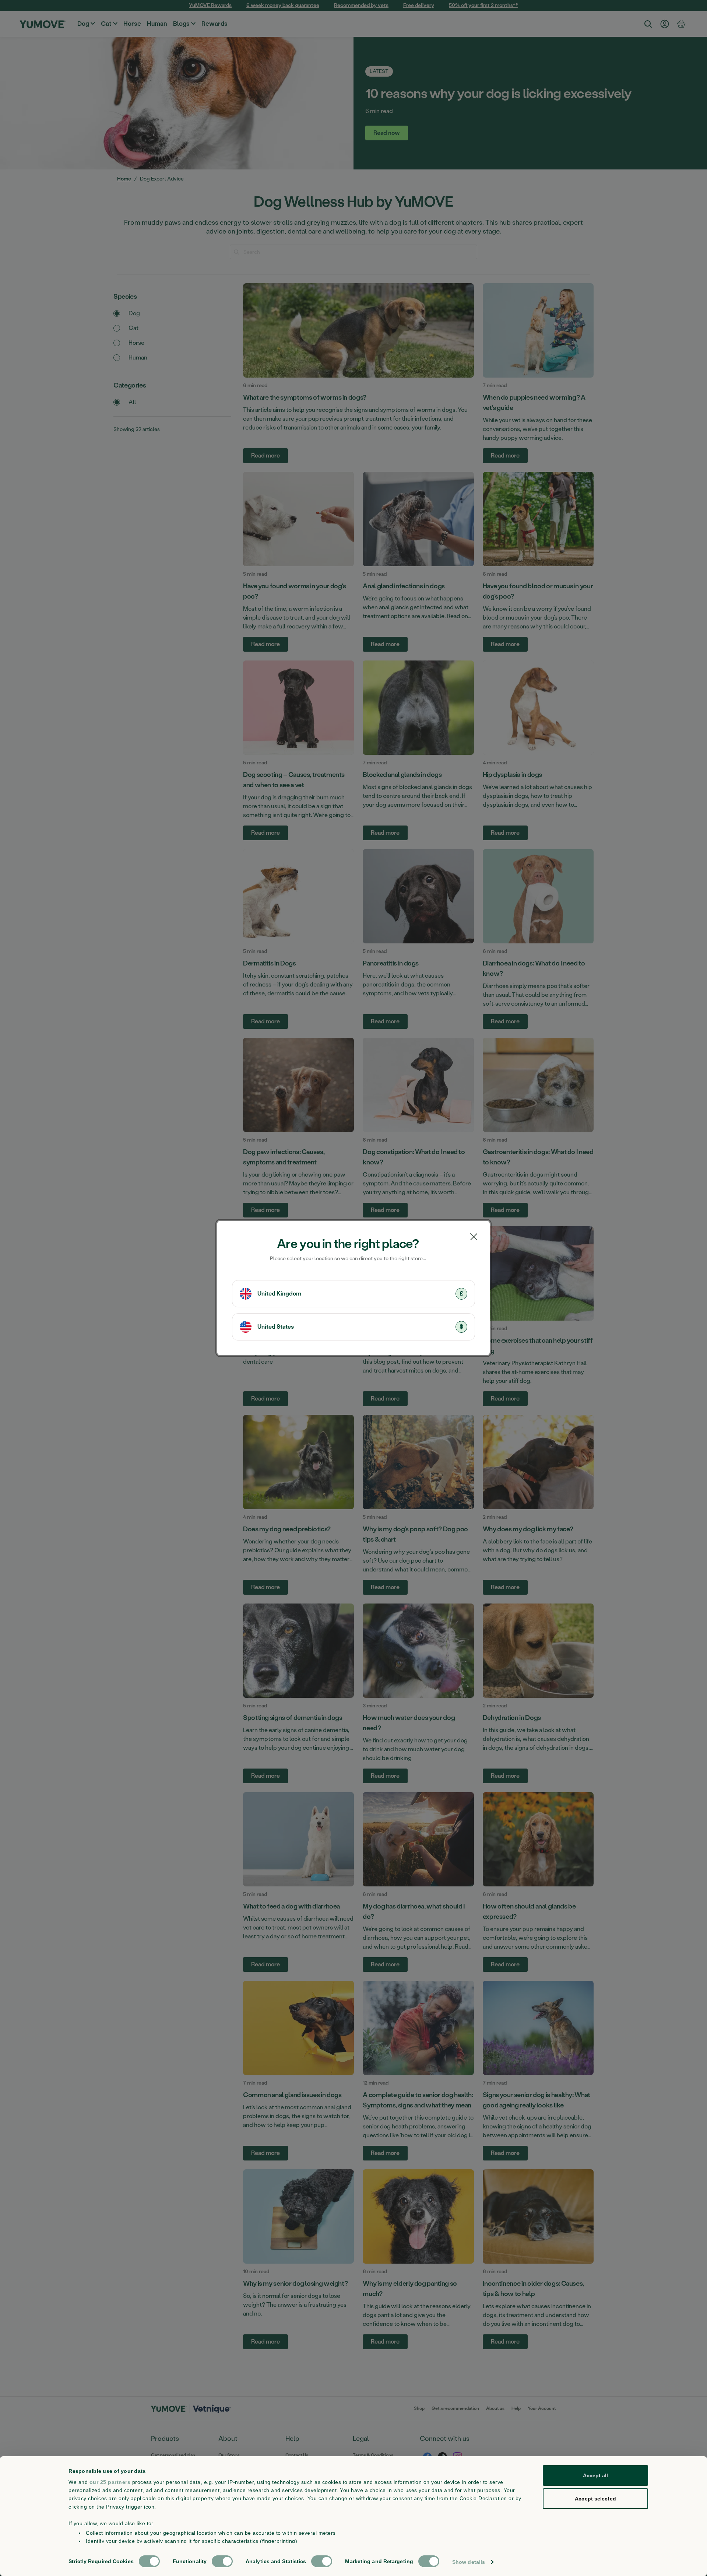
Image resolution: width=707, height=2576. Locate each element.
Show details (469, 2562)
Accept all (596, 2475)
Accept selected (595, 2499)
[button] (353, 1294)
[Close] (474, 1237)
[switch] (222, 2561)
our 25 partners (110, 2482)
